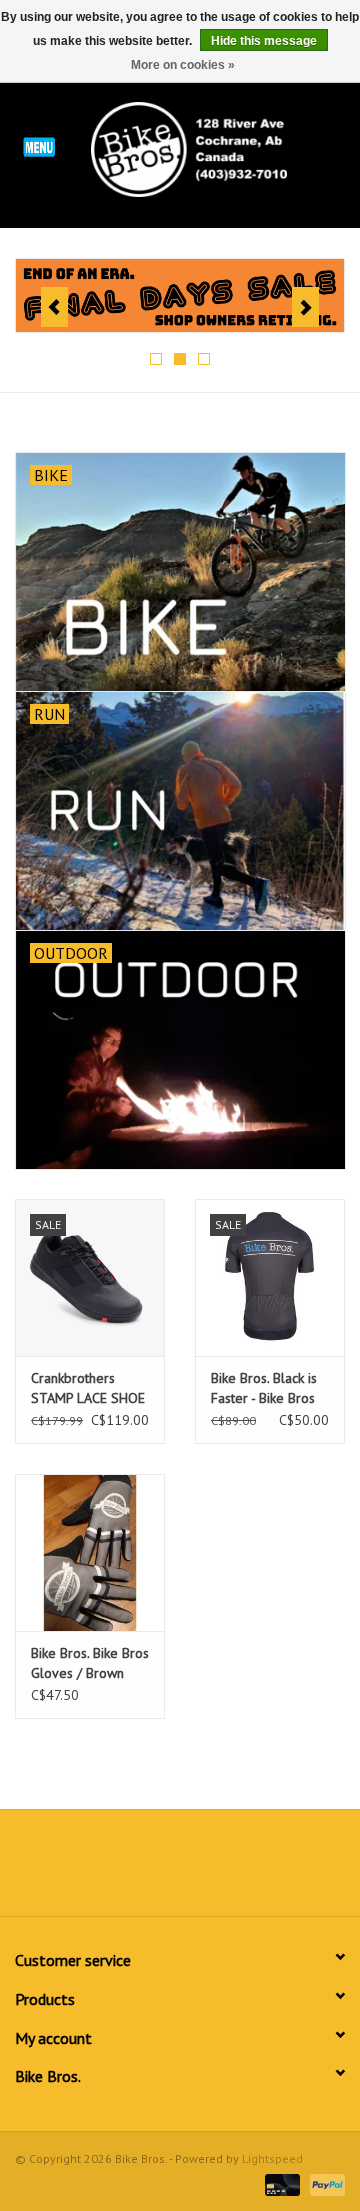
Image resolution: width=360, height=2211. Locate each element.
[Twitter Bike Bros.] (144, 1870)
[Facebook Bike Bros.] (108, 1870)
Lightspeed (272, 2158)
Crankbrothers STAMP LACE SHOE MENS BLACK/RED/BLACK (88, 1388)
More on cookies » (183, 65)
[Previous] (54, 307)
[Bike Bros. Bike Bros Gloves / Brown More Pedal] (90, 1552)
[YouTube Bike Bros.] (216, 1870)
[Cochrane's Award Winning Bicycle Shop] (219, 148)
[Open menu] (39, 146)
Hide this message (264, 41)
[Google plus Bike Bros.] (180, 1870)
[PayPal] (324, 2183)
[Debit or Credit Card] (280, 2183)
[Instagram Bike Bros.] (252, 1870)
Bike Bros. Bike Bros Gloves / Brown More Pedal (90, 1663)
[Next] (305, 307)
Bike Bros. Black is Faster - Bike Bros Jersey (264, 1388)
